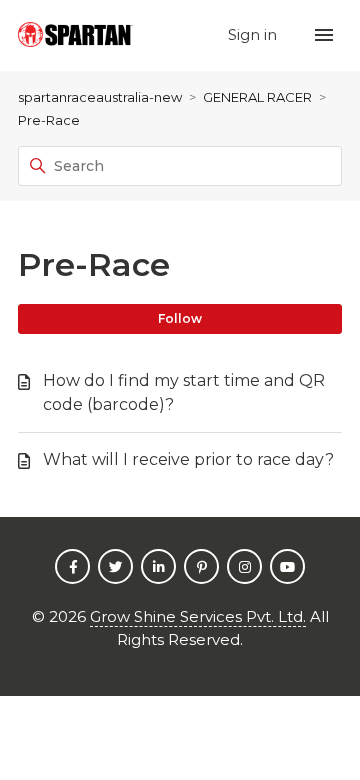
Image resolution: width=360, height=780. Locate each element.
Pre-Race (49, 120)
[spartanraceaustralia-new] (75, 35)
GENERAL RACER (257, 97)
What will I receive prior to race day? (188, 459)
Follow (180, 318)
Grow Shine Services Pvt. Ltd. (198, 616)
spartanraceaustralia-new (100, 97)
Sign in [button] (254, 34)
